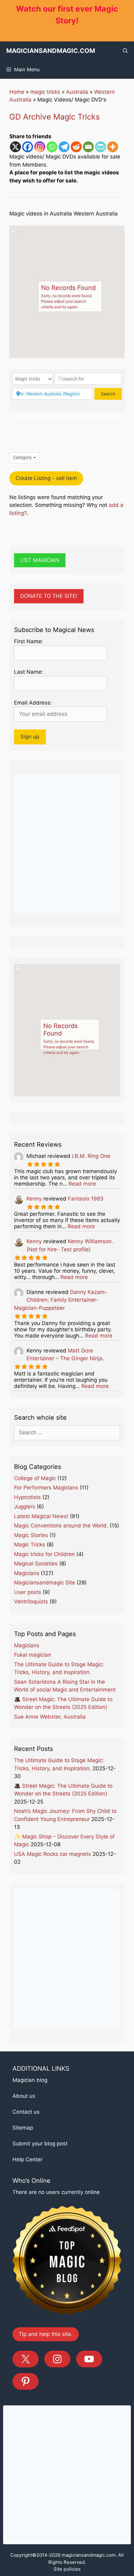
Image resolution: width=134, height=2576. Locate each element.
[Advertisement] (67, 843)
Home (17, 92)
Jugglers (25, 1507)
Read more (82, 1184)
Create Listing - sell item (46, 478)
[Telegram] (64, 147)
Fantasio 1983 (86, 1199)
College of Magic (35, 1478)
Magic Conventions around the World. (61, 1526)
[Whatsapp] (52, 147)
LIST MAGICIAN (40, 560)
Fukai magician (33, 1655)
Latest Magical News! (41, 1516)
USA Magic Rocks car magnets (53, 1854)
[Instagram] (40, 147)
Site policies (67, 2569)
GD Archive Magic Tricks (55, 117)
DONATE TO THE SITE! (49, 596)
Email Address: (33, 703)
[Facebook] (28, 147)
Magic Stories (31, 1535)
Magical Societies (36, 1564)
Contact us (26, 2112)
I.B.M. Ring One (91, 1156)
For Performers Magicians (46, 1488)
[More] (113, 147)
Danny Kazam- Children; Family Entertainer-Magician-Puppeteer (61, 1300)
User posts (28, 1592)
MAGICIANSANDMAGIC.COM (51, 51)
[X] (15, 147)
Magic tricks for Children (44, 1554)
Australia (77, 92)
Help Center (27, 2159)
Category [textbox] (22, 457)
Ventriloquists (31, 1602)
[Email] (88, 147)
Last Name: (29, 672)
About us (24, 2096)
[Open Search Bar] (125, 51)
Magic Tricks (30, 1545)
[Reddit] (76, 147)
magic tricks (45, 92)
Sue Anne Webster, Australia (50, 1717)
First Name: (29, 641)
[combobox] (24, 458)
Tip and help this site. (46, 2334)
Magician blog (30, 2080)
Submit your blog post (40, 2144)
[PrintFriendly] (100, 147)
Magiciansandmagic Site (45, 1583)
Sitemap (23, 2128)
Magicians (27, 1573)
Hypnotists (27, 1497)
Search (111, 394)
